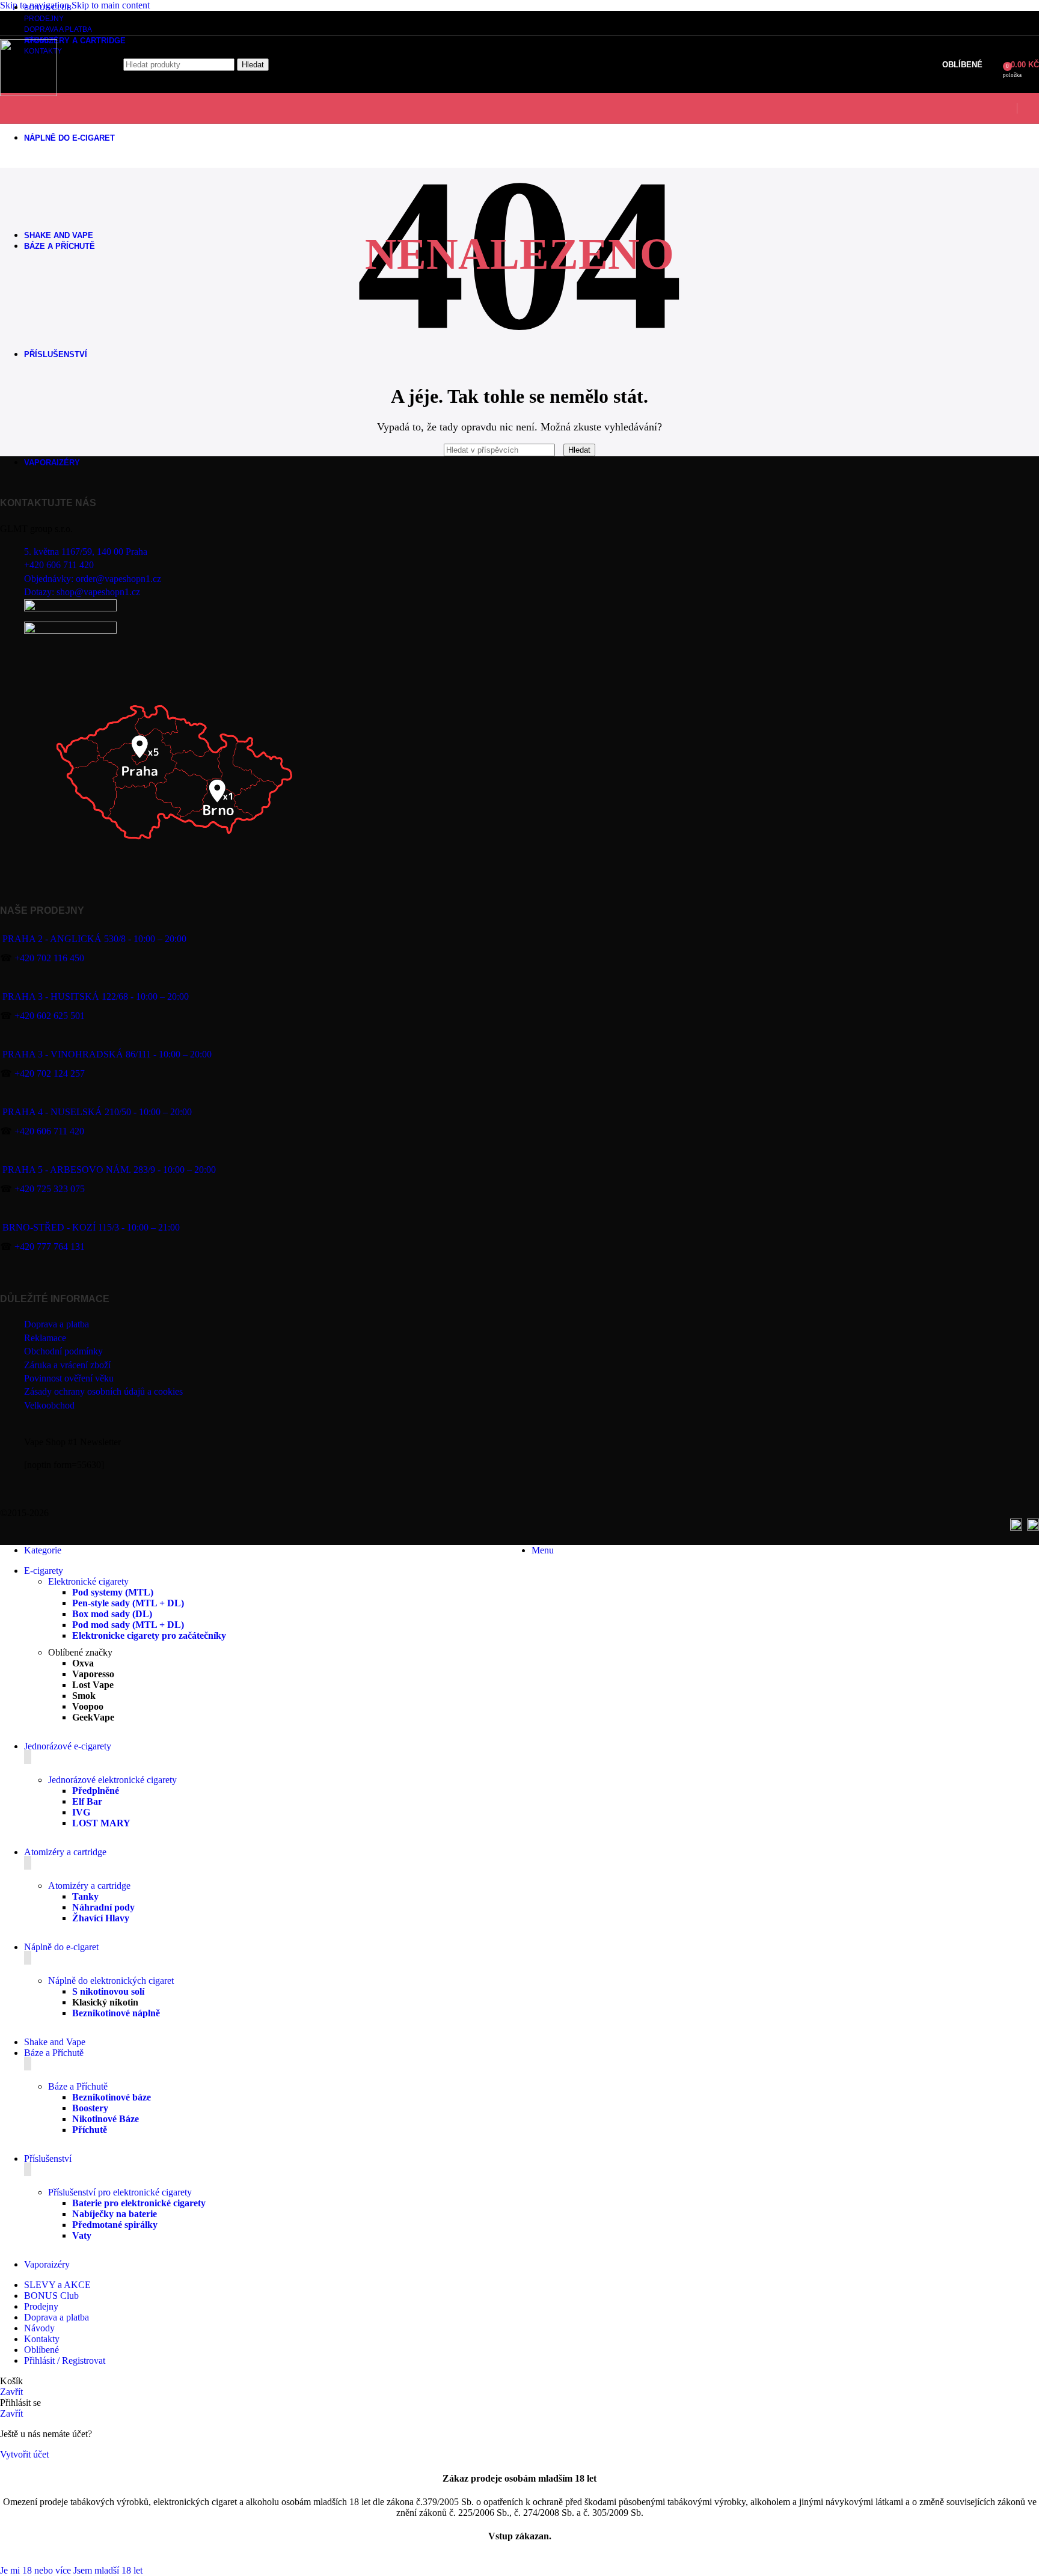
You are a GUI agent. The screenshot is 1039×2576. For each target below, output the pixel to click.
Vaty (82, 2235)
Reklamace (45, 1338)
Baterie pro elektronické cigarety (139, 2203)
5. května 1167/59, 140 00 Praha (86, 552)
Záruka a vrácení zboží (67, 1365)
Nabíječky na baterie (115, 2214)
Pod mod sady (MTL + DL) (128, 1625)
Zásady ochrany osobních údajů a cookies (103, 1391)
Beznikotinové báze (112, 2097)
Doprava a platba (57, 1324)
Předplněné (96, 1791)
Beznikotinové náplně (116, 2013)
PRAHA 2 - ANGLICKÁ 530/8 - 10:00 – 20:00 (94, 939)
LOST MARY (101, 1823)
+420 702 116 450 (49, 958)
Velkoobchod (49, 1405)
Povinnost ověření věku (69, 1378)
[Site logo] (29, 93)
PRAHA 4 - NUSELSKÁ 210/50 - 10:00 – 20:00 (97, 1112)
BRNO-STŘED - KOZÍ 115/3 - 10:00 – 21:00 (91, 1227)
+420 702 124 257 (50, 1073)
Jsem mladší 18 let (108, 2570)
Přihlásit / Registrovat (65, 2360)
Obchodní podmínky (63, 1351)
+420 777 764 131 (50, 1247)
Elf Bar (87, 1801)
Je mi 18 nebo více (37, 2570)
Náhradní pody (103, 1907)
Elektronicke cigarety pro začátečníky (149, 1635)
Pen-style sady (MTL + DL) (128, 1603)
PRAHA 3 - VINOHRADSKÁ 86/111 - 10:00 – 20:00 (107, 1054)
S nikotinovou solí (108, 1991)
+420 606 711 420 (59, 565)
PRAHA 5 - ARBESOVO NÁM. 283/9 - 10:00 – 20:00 (109, 1170)
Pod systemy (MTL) (113, 1592)
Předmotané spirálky (115, 2225)
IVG (81, 1812)
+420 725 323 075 (50, 1189)
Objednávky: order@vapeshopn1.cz (93, 579)
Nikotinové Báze (106, 2119)
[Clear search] (560, 449)
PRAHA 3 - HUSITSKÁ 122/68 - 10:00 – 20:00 (96, 996)
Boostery (90, 2108)
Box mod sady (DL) (112, 1614)
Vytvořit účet (24, 2454)
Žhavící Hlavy (101, 1918)
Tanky (85, 1896)
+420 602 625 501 (50, 1016)
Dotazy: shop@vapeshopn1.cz (82, 592)
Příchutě (90, 2130)
